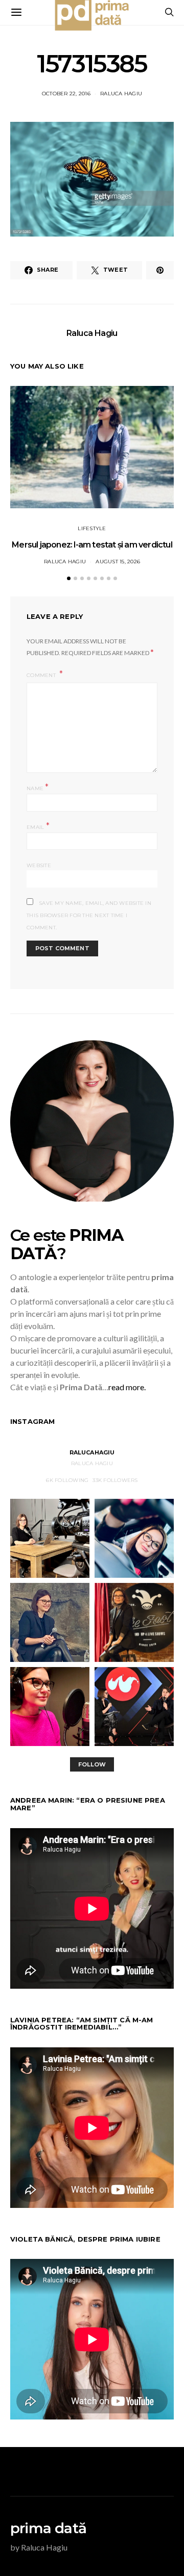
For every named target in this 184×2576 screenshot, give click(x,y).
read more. (127, 1387)
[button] (69, 578)
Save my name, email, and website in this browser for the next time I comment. (89, 915)
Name (38, 787)
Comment (42, 675)
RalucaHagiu (92, 1452)
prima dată (48, 2528)
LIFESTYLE (92, 528)
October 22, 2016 (66, 94)
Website (39, 865)
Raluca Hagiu (121, 94)
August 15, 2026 (118, 562)
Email (38, 826)
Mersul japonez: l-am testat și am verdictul (92, 545)
